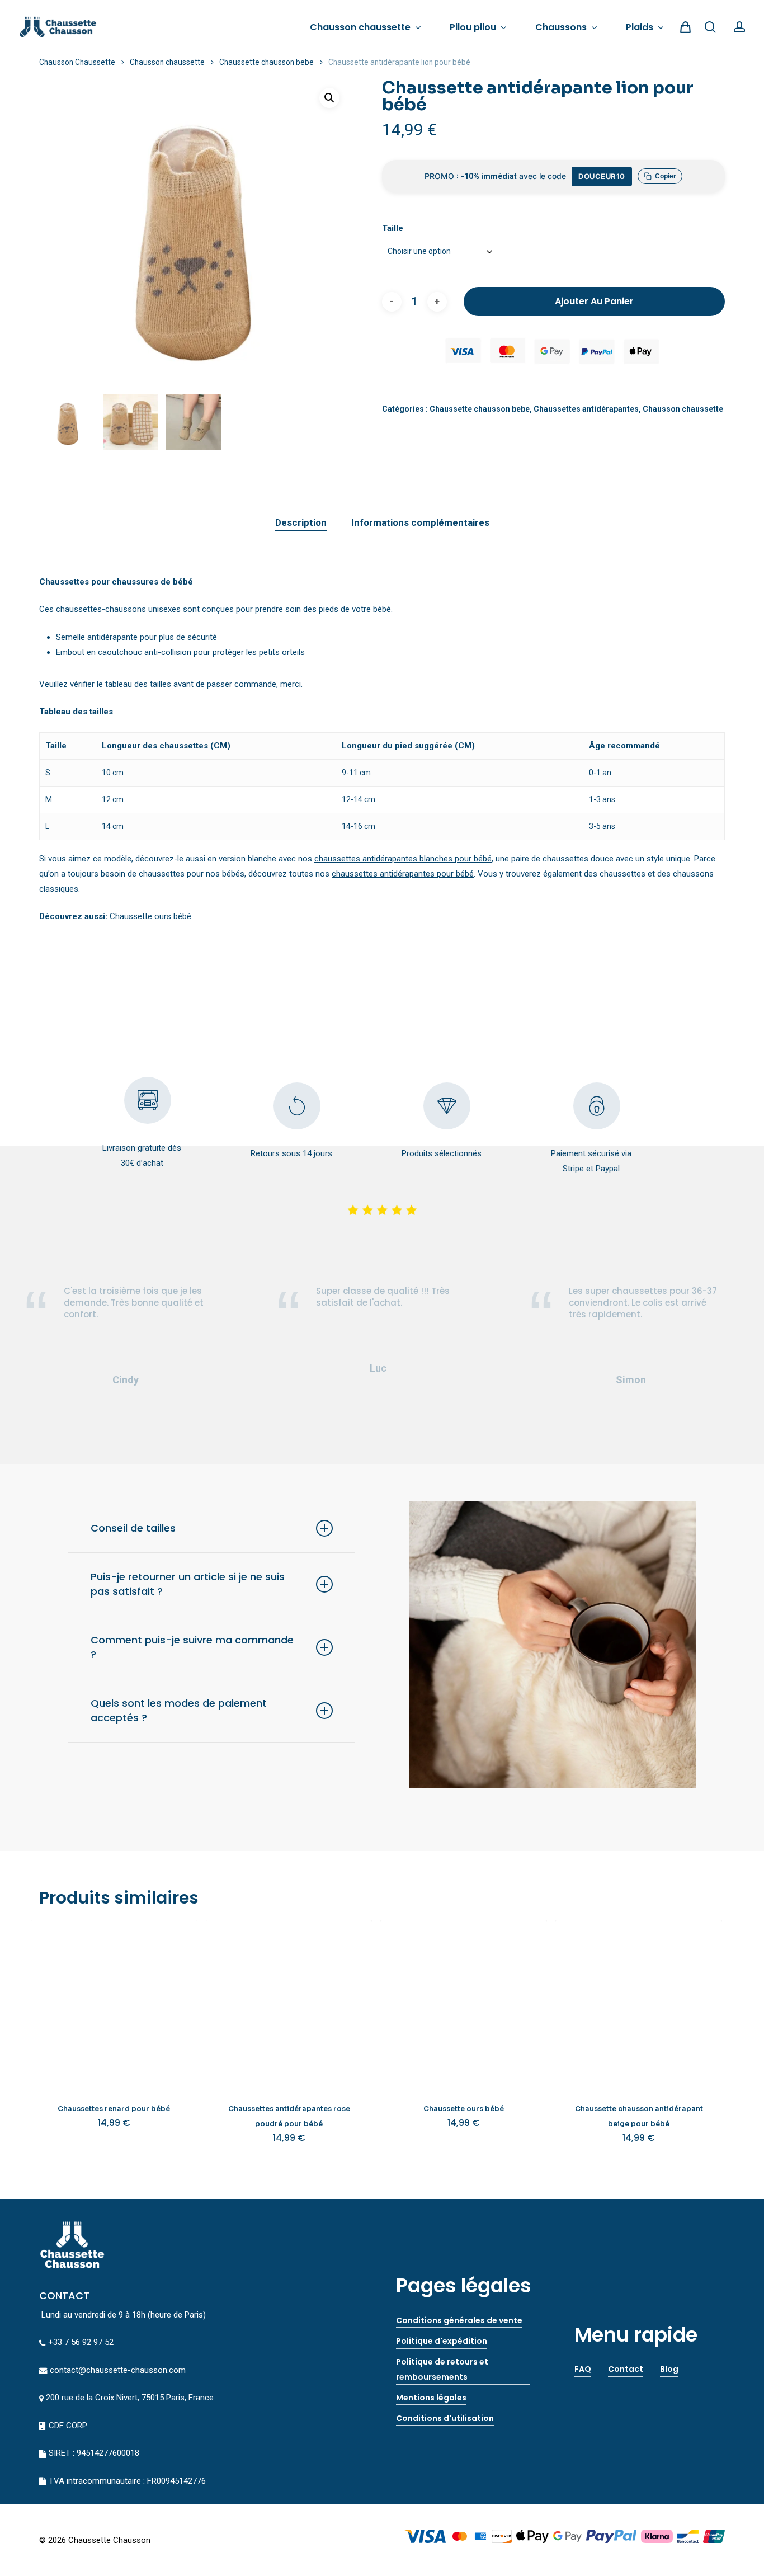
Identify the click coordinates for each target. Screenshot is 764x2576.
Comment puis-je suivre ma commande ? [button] (192, 1647)
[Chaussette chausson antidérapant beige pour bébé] (639, 2004)
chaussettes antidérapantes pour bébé (403, 874)
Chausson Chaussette (77, 62)
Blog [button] (669, 2369)
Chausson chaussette (167, 62)
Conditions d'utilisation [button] (445, 2418)
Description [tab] (301, 522)
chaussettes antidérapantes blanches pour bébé (403, 859)
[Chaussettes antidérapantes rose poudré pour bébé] (289, 2004)
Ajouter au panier (594, 301)
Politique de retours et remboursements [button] (442, 2369)
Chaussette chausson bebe (267, 62)
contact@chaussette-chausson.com (118, 2370)
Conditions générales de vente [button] (459, 2320)
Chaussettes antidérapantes (586, 409)
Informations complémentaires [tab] (420, 522)
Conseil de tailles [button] (133, 1528)
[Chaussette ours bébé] (464, 2004)
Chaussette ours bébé (150, 916)
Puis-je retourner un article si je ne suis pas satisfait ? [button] (188, 1584)
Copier (666, 176)
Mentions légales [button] (431, 2398)
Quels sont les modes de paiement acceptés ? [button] (179, 1710)
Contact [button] (626, 2369)
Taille (393, 228)
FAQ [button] (583, 2369)
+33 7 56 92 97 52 (81, 2342)
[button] (329, 98)
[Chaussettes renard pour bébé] (114, 2004)
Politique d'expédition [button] (442, 2341)
